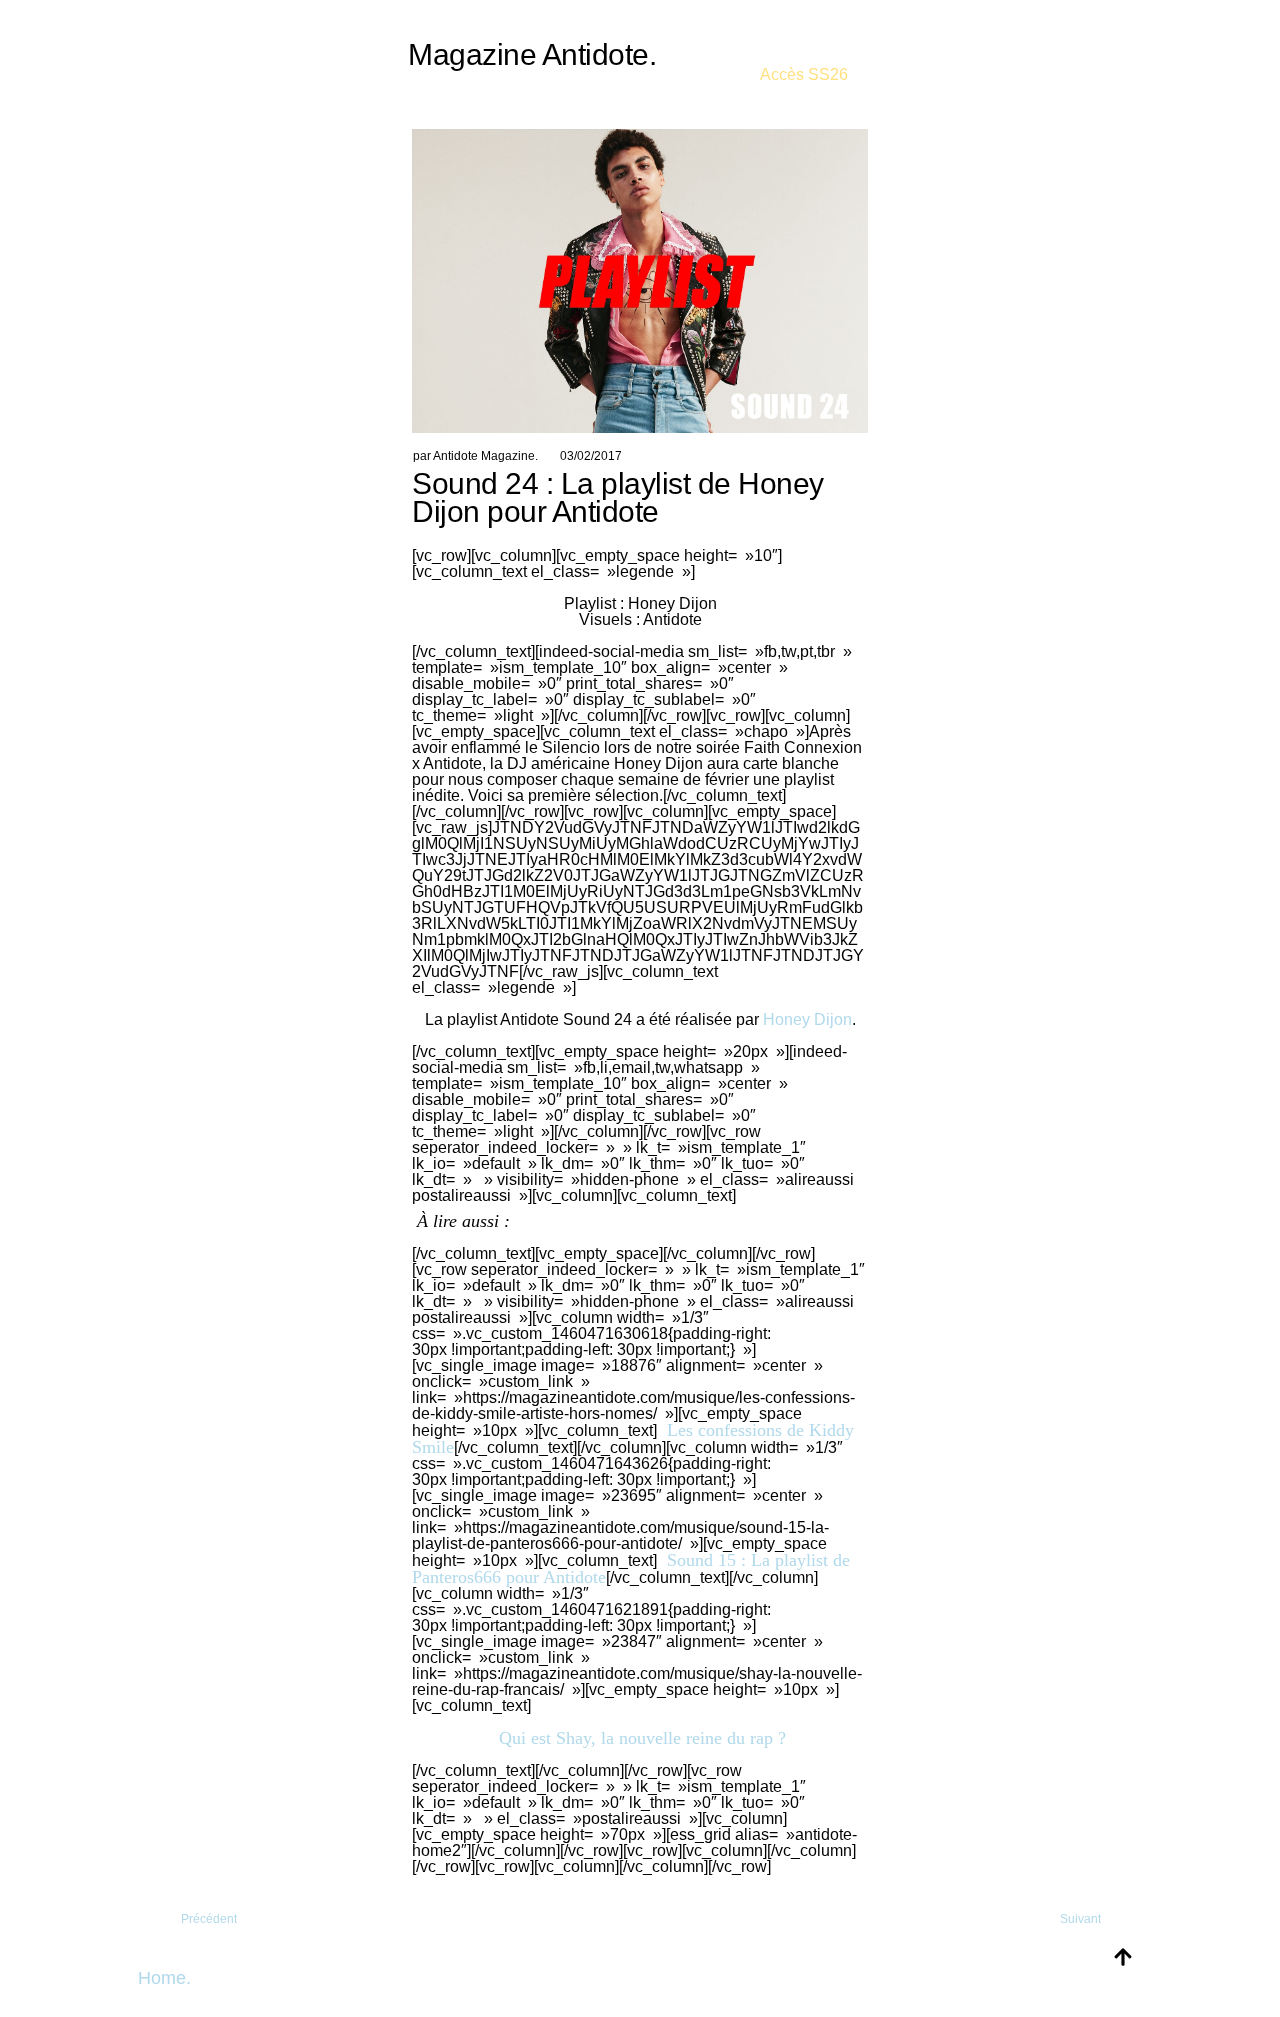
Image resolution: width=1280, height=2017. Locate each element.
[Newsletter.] (804, 60)
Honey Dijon (807, 1019)
